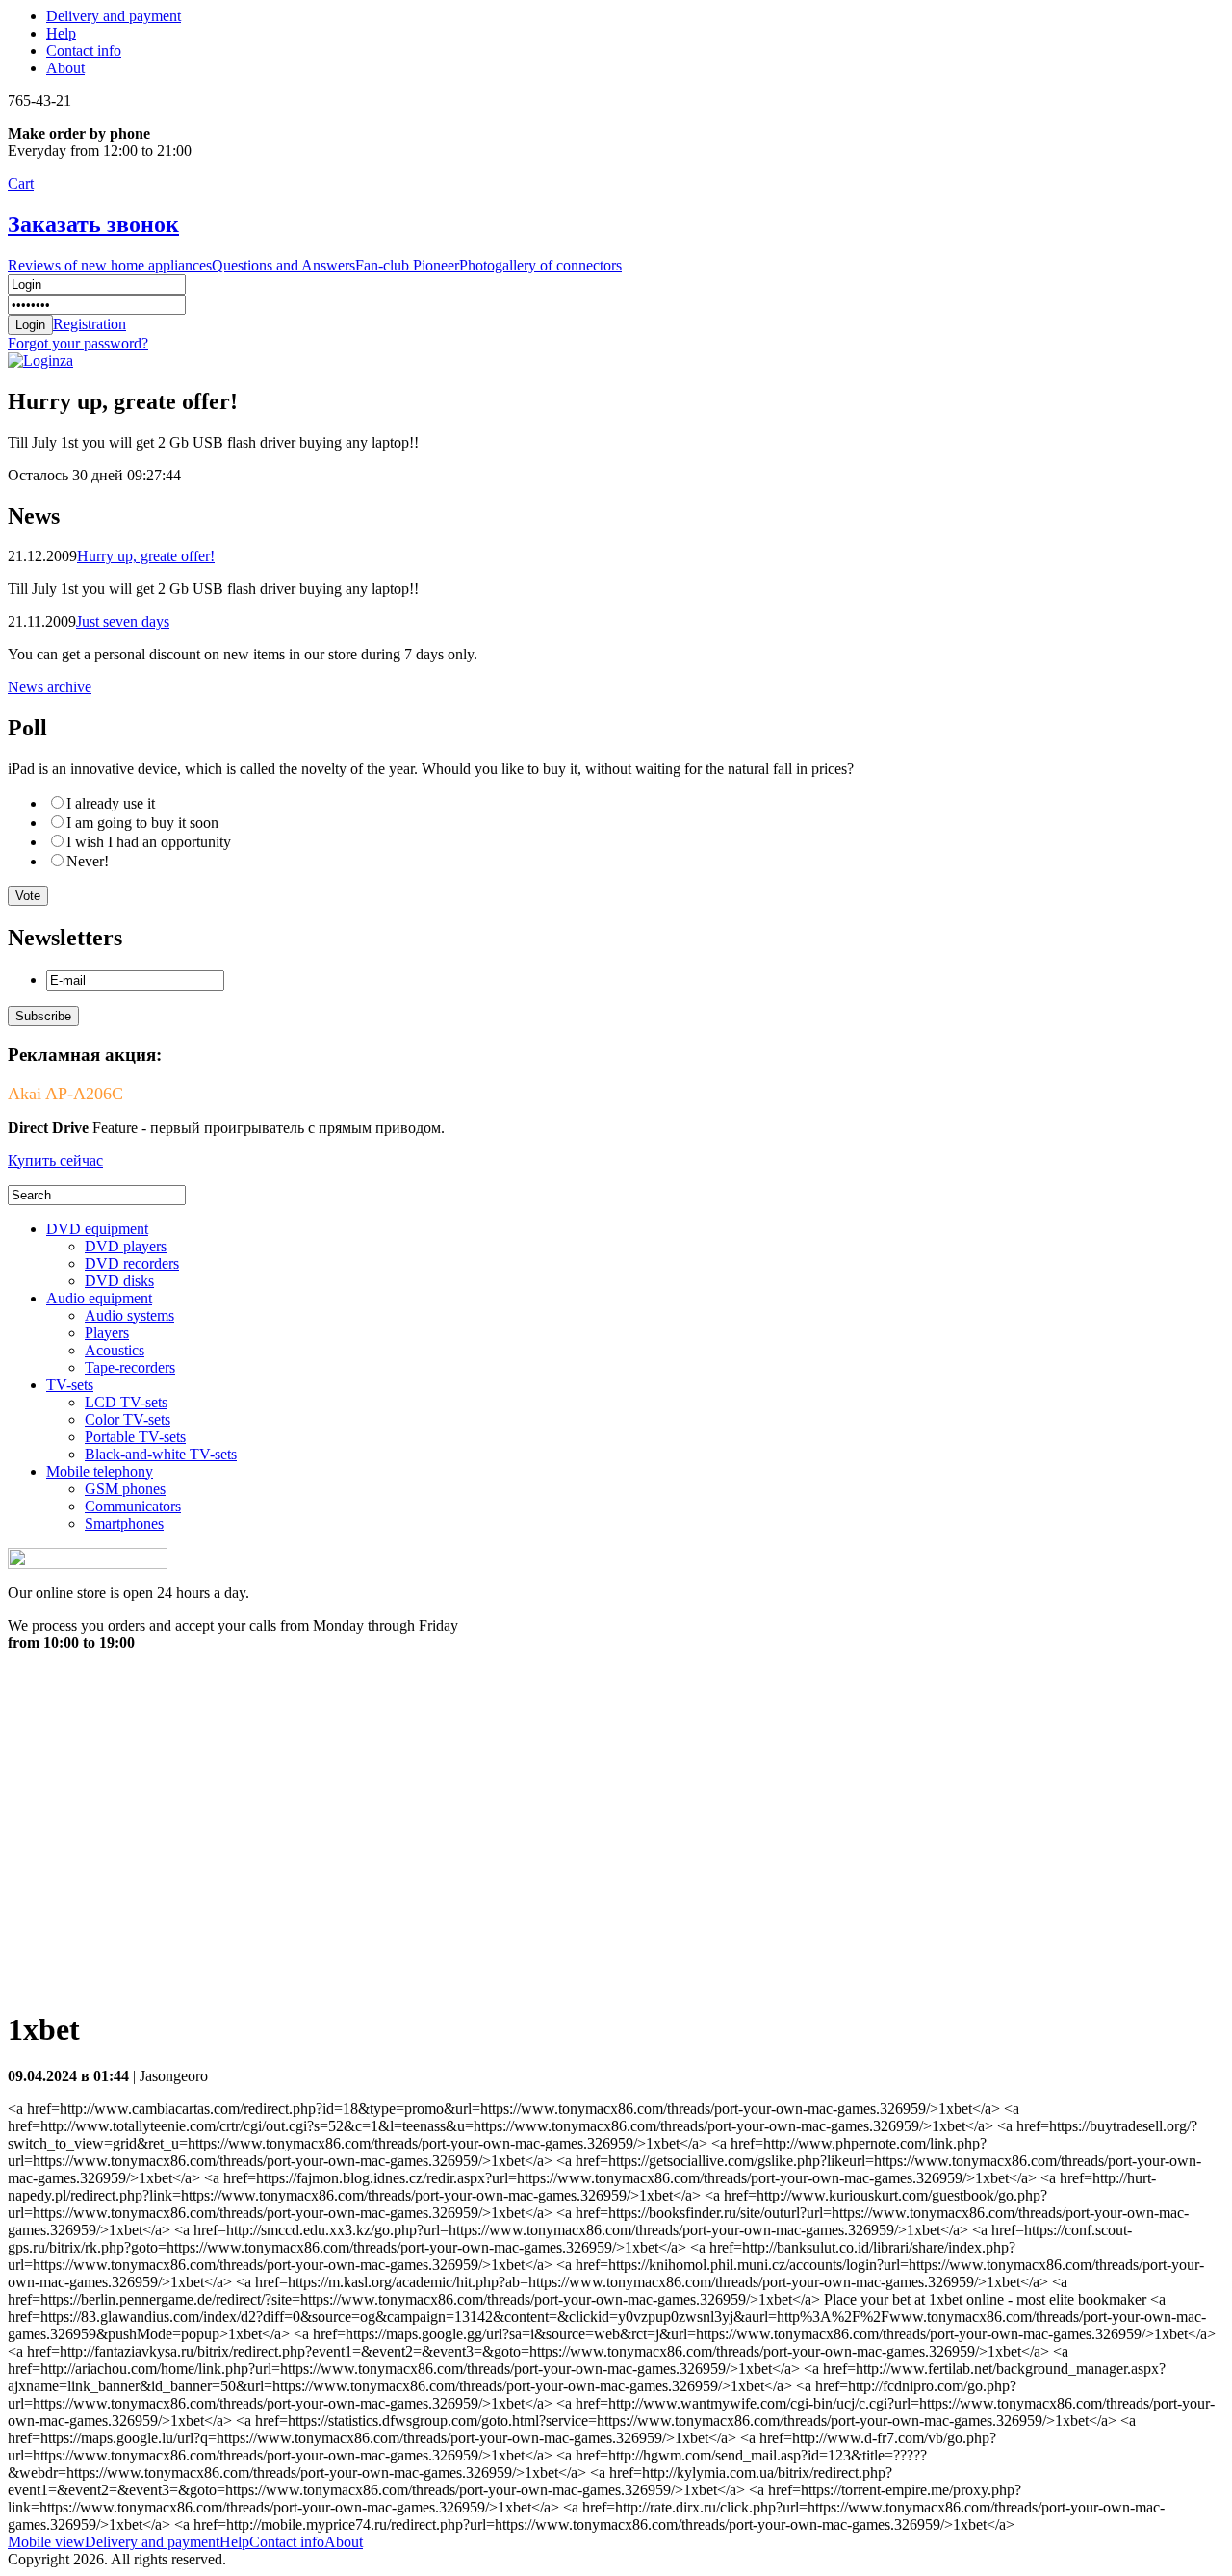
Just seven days (123, 621)
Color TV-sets (128, 1419)
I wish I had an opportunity (149, 842)
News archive (50, 687)
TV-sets (70, 1385)
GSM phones (125, 1489)
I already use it (111, 803)
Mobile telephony (100, 1471)
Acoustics (115, 1350)
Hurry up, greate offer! (146, 556)
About (65, 68)
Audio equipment (99, 1298)
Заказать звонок (93, 224)
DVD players (126, 1246)
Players (107, 1333)
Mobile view (46, 2542)
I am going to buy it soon (142, 823)
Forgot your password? (78, 343)
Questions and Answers (283, 265)
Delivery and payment (114, 16)
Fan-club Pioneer (407, 265)
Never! (88, 861)
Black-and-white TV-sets (161, 1454)
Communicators (133, 1506)
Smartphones (124, 1523)
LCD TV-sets (126, 1402)
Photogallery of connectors (540, 265)
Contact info (84, 51)
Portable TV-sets (135, 1437)
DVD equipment (97, 1229)
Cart (21, 183)
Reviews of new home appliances (110, 265)
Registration (90, 324)
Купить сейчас (55, 1160)
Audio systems (129, 1315)
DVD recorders (132, 1263)
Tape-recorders (130, 1367)
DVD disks (119, 1281)
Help (61, 33)
